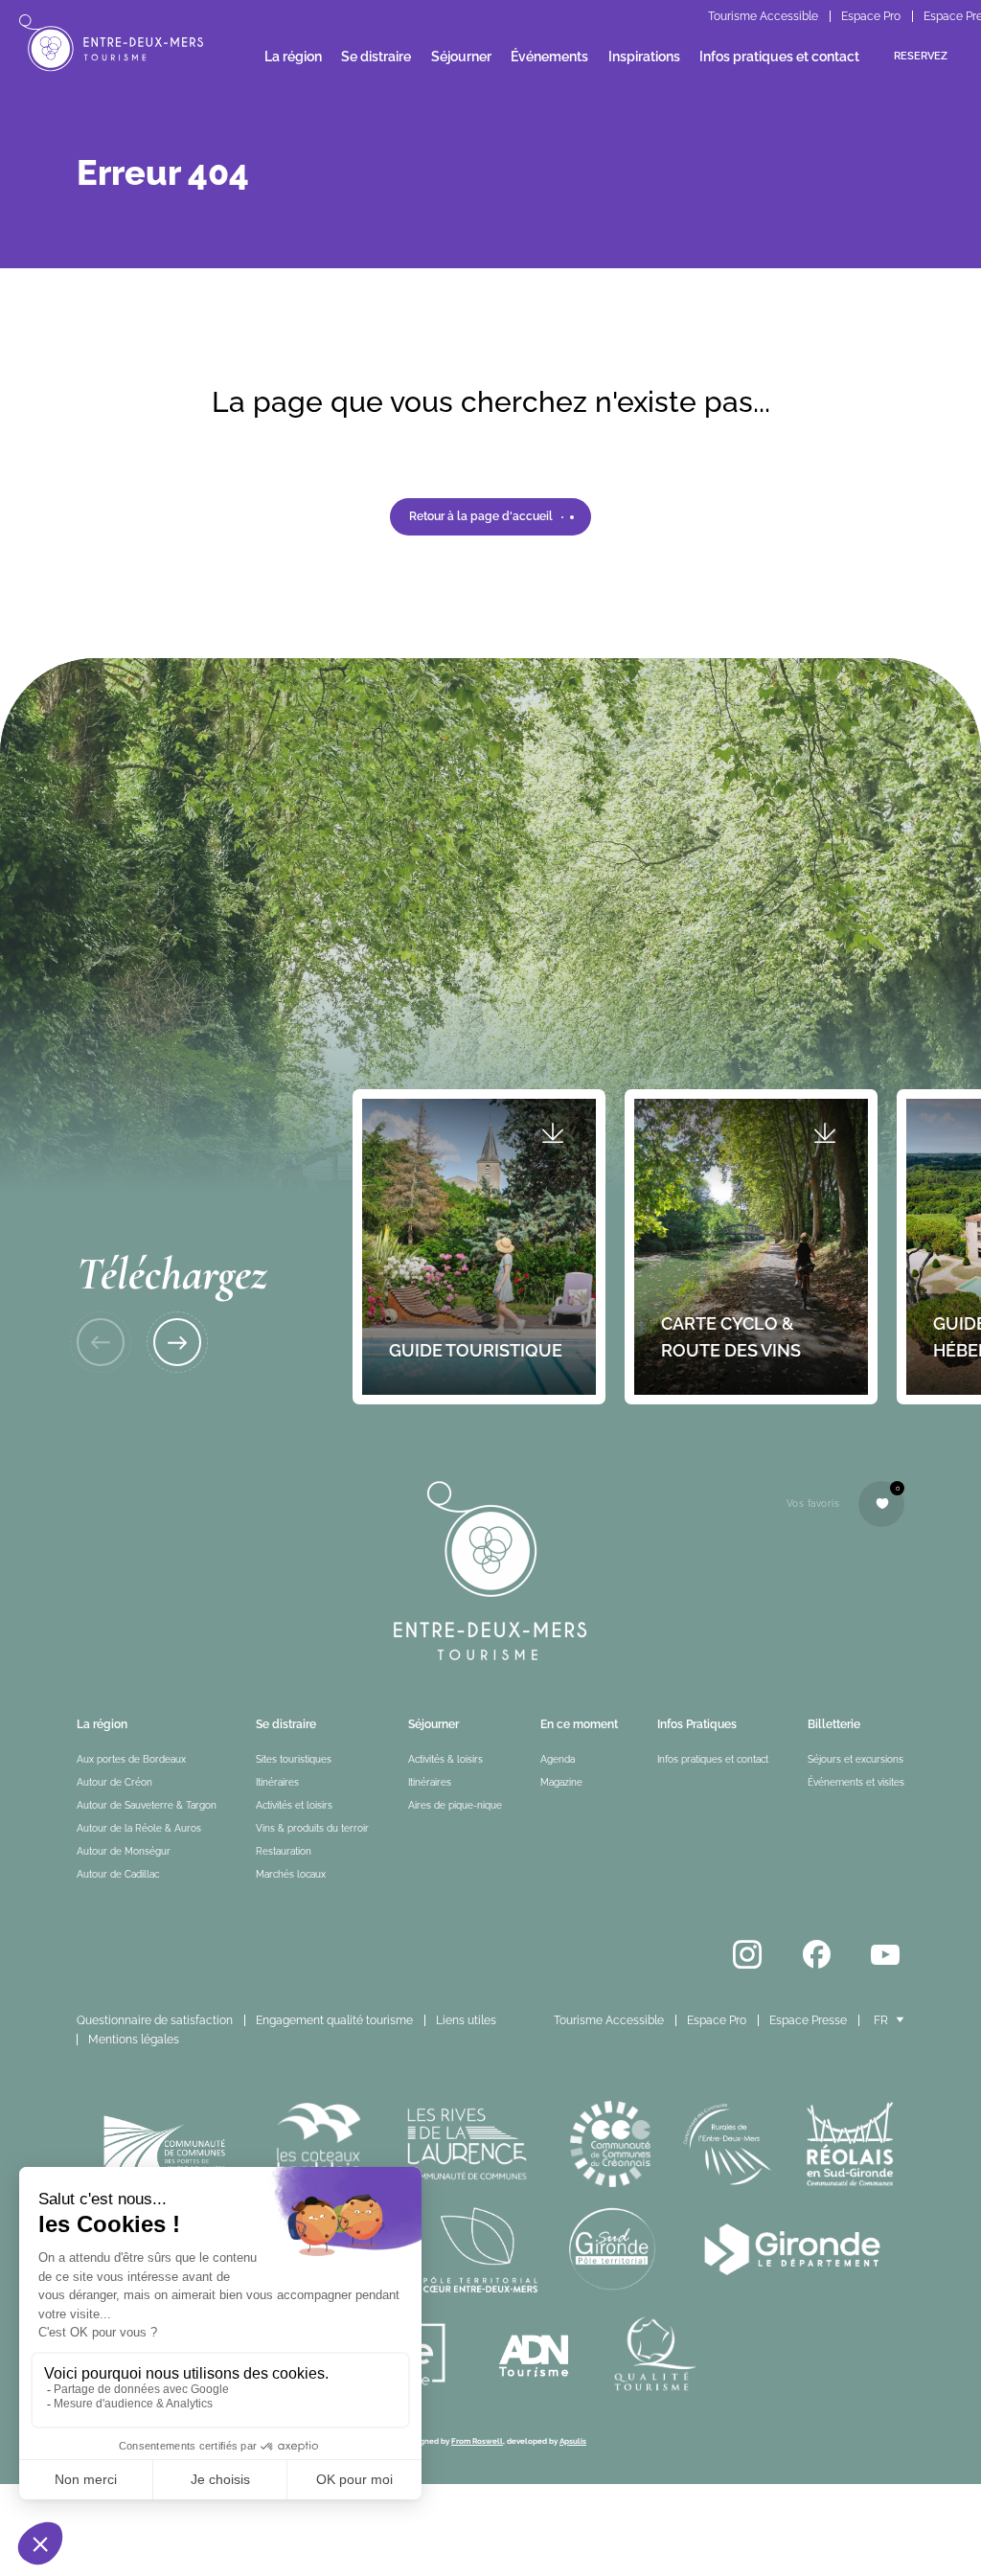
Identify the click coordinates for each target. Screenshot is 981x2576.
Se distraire (376, 57)
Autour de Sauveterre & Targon (147, 1805)
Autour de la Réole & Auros (139, 1828)
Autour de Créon (114, 1782)
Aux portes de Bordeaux (131, 1759)
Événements (549, 57)
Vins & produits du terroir (312, 1828)
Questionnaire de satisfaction (155, 2020)
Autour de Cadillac (118, 1874)
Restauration (284, 1851)
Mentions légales (134, 2040)
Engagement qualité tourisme (334, 2020)
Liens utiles (466, 2020)
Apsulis (573, 2441)
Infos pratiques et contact (779, 57)
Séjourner (461, 57)
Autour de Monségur (124, 1851)
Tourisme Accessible (763, 16)
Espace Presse (808, 2020)
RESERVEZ (921, 56)
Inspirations (644, 57)
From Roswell (477, 2441)
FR (881, 2020)
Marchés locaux (291, 1874)
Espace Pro (871, 16)
